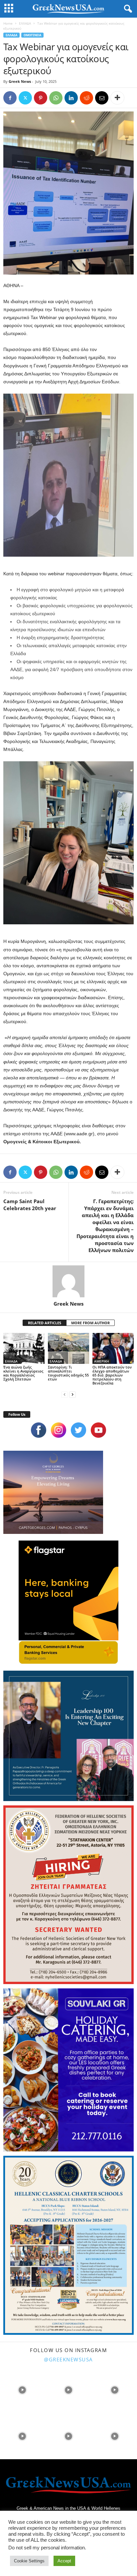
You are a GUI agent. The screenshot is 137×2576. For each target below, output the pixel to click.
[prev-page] (65, 1394)
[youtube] (98, 1430)
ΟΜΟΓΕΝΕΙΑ (32, 35)
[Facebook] (10, 98)
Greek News (20, 81)
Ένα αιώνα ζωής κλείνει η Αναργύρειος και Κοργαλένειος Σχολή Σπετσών (23, 1373)
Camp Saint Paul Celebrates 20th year (30, 1205)
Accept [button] (64, 2561)
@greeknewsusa (68, 2359)
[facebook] (39, 1430)
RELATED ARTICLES (45, 1323)
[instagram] (59, 1430)
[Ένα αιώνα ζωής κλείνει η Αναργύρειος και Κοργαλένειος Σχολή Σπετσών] (24, 1348)
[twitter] (78, 1430)
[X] (25, 98)
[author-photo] (68, 1281)
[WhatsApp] (56, 98)
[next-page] (72, 1394)
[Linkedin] (71, 98)
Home (8, 23)
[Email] (102, 98)
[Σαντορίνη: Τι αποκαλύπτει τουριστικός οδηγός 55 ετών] (68, 1348)
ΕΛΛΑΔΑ (25, 23)
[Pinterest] (41, 98)
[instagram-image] (22, 2390)
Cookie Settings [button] (29, 2561)
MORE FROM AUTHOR (90, 1323)
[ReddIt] (86, 98)
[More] (117, 98)
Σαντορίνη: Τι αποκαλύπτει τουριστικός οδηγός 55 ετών (68, 1373)
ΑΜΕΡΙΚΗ (102, 1361)
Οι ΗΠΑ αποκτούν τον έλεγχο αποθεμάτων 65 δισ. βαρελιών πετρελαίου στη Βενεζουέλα (112, 1375)
